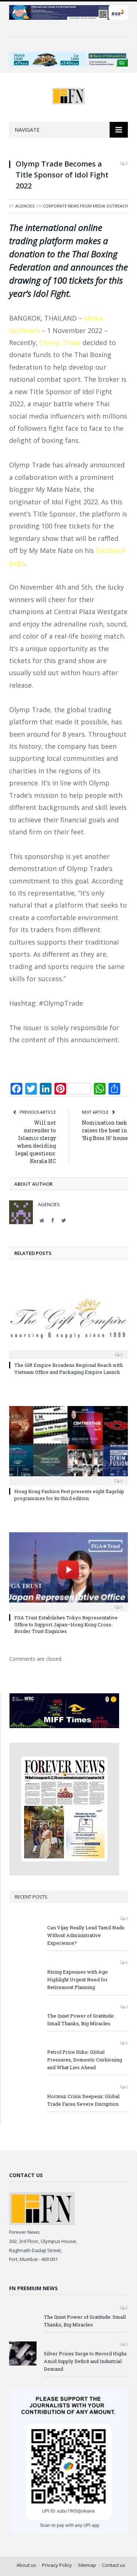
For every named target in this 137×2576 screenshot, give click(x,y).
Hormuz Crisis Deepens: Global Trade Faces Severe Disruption (83, 2100)
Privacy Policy (57, 2565)
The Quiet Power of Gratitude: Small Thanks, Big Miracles (81, 2020)
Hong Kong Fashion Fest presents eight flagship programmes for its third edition (69, 1495)
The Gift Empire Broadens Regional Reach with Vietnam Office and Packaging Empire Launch (68, 1368)
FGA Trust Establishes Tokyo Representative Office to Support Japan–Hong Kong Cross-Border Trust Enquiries (66, 1624)
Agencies (25, 206)
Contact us (114, 2565)
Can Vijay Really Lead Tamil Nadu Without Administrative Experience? (86, 1935)
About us (26, 2565)
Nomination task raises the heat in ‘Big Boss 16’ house (105, 1130)
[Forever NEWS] (68, 95)
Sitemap (87, 2565)
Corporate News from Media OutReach (85, 206)
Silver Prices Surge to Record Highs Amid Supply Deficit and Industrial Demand (85, 2361)
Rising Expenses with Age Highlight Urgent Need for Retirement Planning (77, 1979)
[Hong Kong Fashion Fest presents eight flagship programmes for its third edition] (68, 1445)
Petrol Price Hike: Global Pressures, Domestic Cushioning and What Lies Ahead (85, 2060)
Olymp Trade (60, 343)
